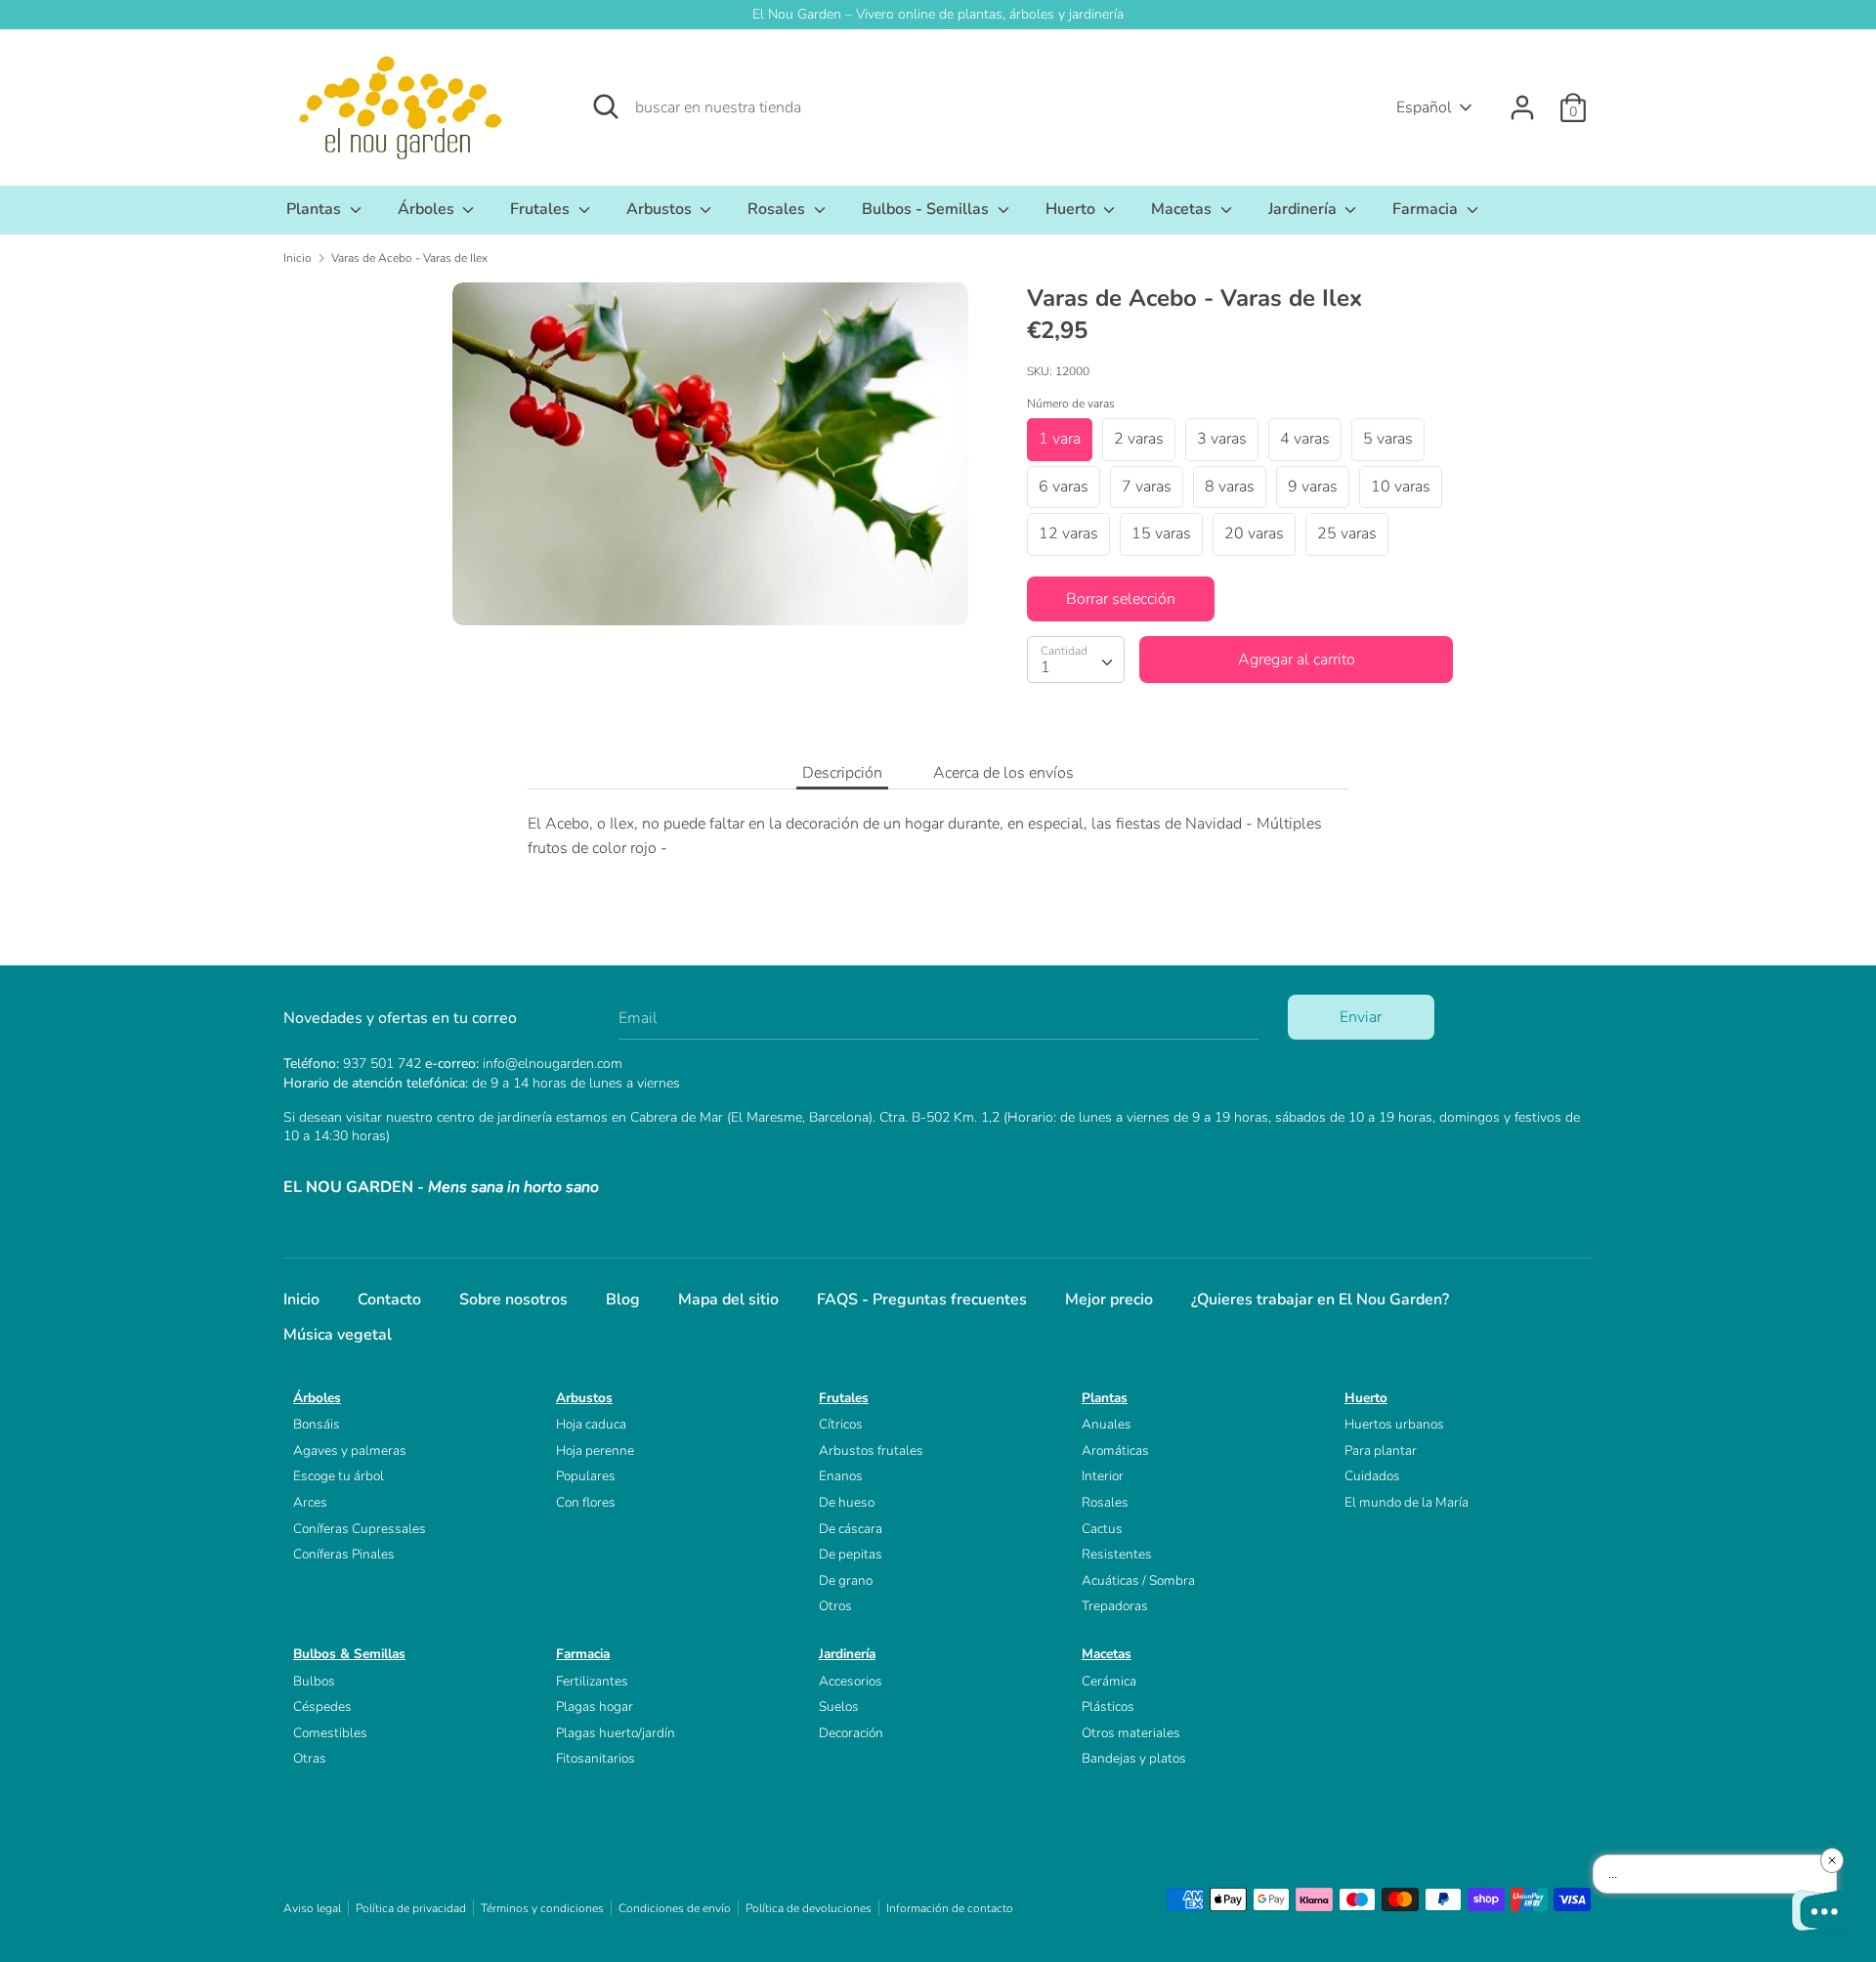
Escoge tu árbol (339, 1476)
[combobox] (1076, 660)
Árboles (428, 209)
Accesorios (851, 1681)
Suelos (839, 1706)
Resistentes (1117, 1554)
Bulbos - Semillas (927, 209)
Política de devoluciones (809, 1908)
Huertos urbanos (1394, 1424)
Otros (835, 1606)
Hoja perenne (595, 1450)
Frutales (542, 209)
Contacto (389, 1300)
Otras (310, 1758)
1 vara (1060, 439)
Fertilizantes (592, 1681)
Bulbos (314, 1681)
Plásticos (1108, 1706)
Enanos (841, 1476)
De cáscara (851, 1529)
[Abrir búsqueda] (606, 107)
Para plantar (1381, 1450)
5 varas (1388, 439)
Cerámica (1109, 1681)
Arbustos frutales (871, 1450)
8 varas (1230, 487)
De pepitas (851, 1554)
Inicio (301, 1300)
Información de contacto (950, 1908)
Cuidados (1372, 1476)
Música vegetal (338, 1335)
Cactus (1102, 1529)
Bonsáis (317, 1424)
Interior (1103, 1476)
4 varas (1305, 439)
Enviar (1361, 1017)
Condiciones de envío (675, 1908)
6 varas (1064, 487)
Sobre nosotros (513, 1300)
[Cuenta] (1522, 100)
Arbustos (661, 209)
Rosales (778, 209)
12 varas (1068, 533)
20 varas (1254, 533)
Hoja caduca (591, 1424)
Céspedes (322, 1706)
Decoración (851, 1733)
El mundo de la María (1407, 1502)
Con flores (586, 1502)
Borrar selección (1121, 599)
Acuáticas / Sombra (1138, 1580)
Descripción (842, 773)
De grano (846, 1580)
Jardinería (1304, 209)
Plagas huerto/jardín (616, 1733)
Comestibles (330, 1733)
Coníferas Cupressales (360, 1529)
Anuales (1107, 1424)
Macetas (1183, 209)
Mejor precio (1109, 1300)
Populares (586, 1476)
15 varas (1161, 533)
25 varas (1347, 533)
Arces (310, 1502)
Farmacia (1427, 209)
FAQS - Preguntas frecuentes (922, 1300)
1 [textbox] (1045, 667)
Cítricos (841, 1424)
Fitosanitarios (596, 1758)
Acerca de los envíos (1003, 773)
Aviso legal (312, 1908)
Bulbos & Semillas (349, 1654)
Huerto (1072, 209)
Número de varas (1071, 404)
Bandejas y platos (1134, 1758)
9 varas (1313, 487)
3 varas (1222, 439)
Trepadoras (1115, 1606)
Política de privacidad (411, 1908)
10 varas (1401, 487)
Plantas (316, 209)
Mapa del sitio (728, 1300)
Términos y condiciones (542, 1908)
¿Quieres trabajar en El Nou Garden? (1320, 1300)
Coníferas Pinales (344, 1554)
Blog (623, 1300)
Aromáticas (1115, 1450)
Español (1424, 107)
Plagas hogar (595, 1706)
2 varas (1139, 439)
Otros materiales (1131, 1733)
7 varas (1147, 487)
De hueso (847, 1502)
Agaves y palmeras (350, 1450)
